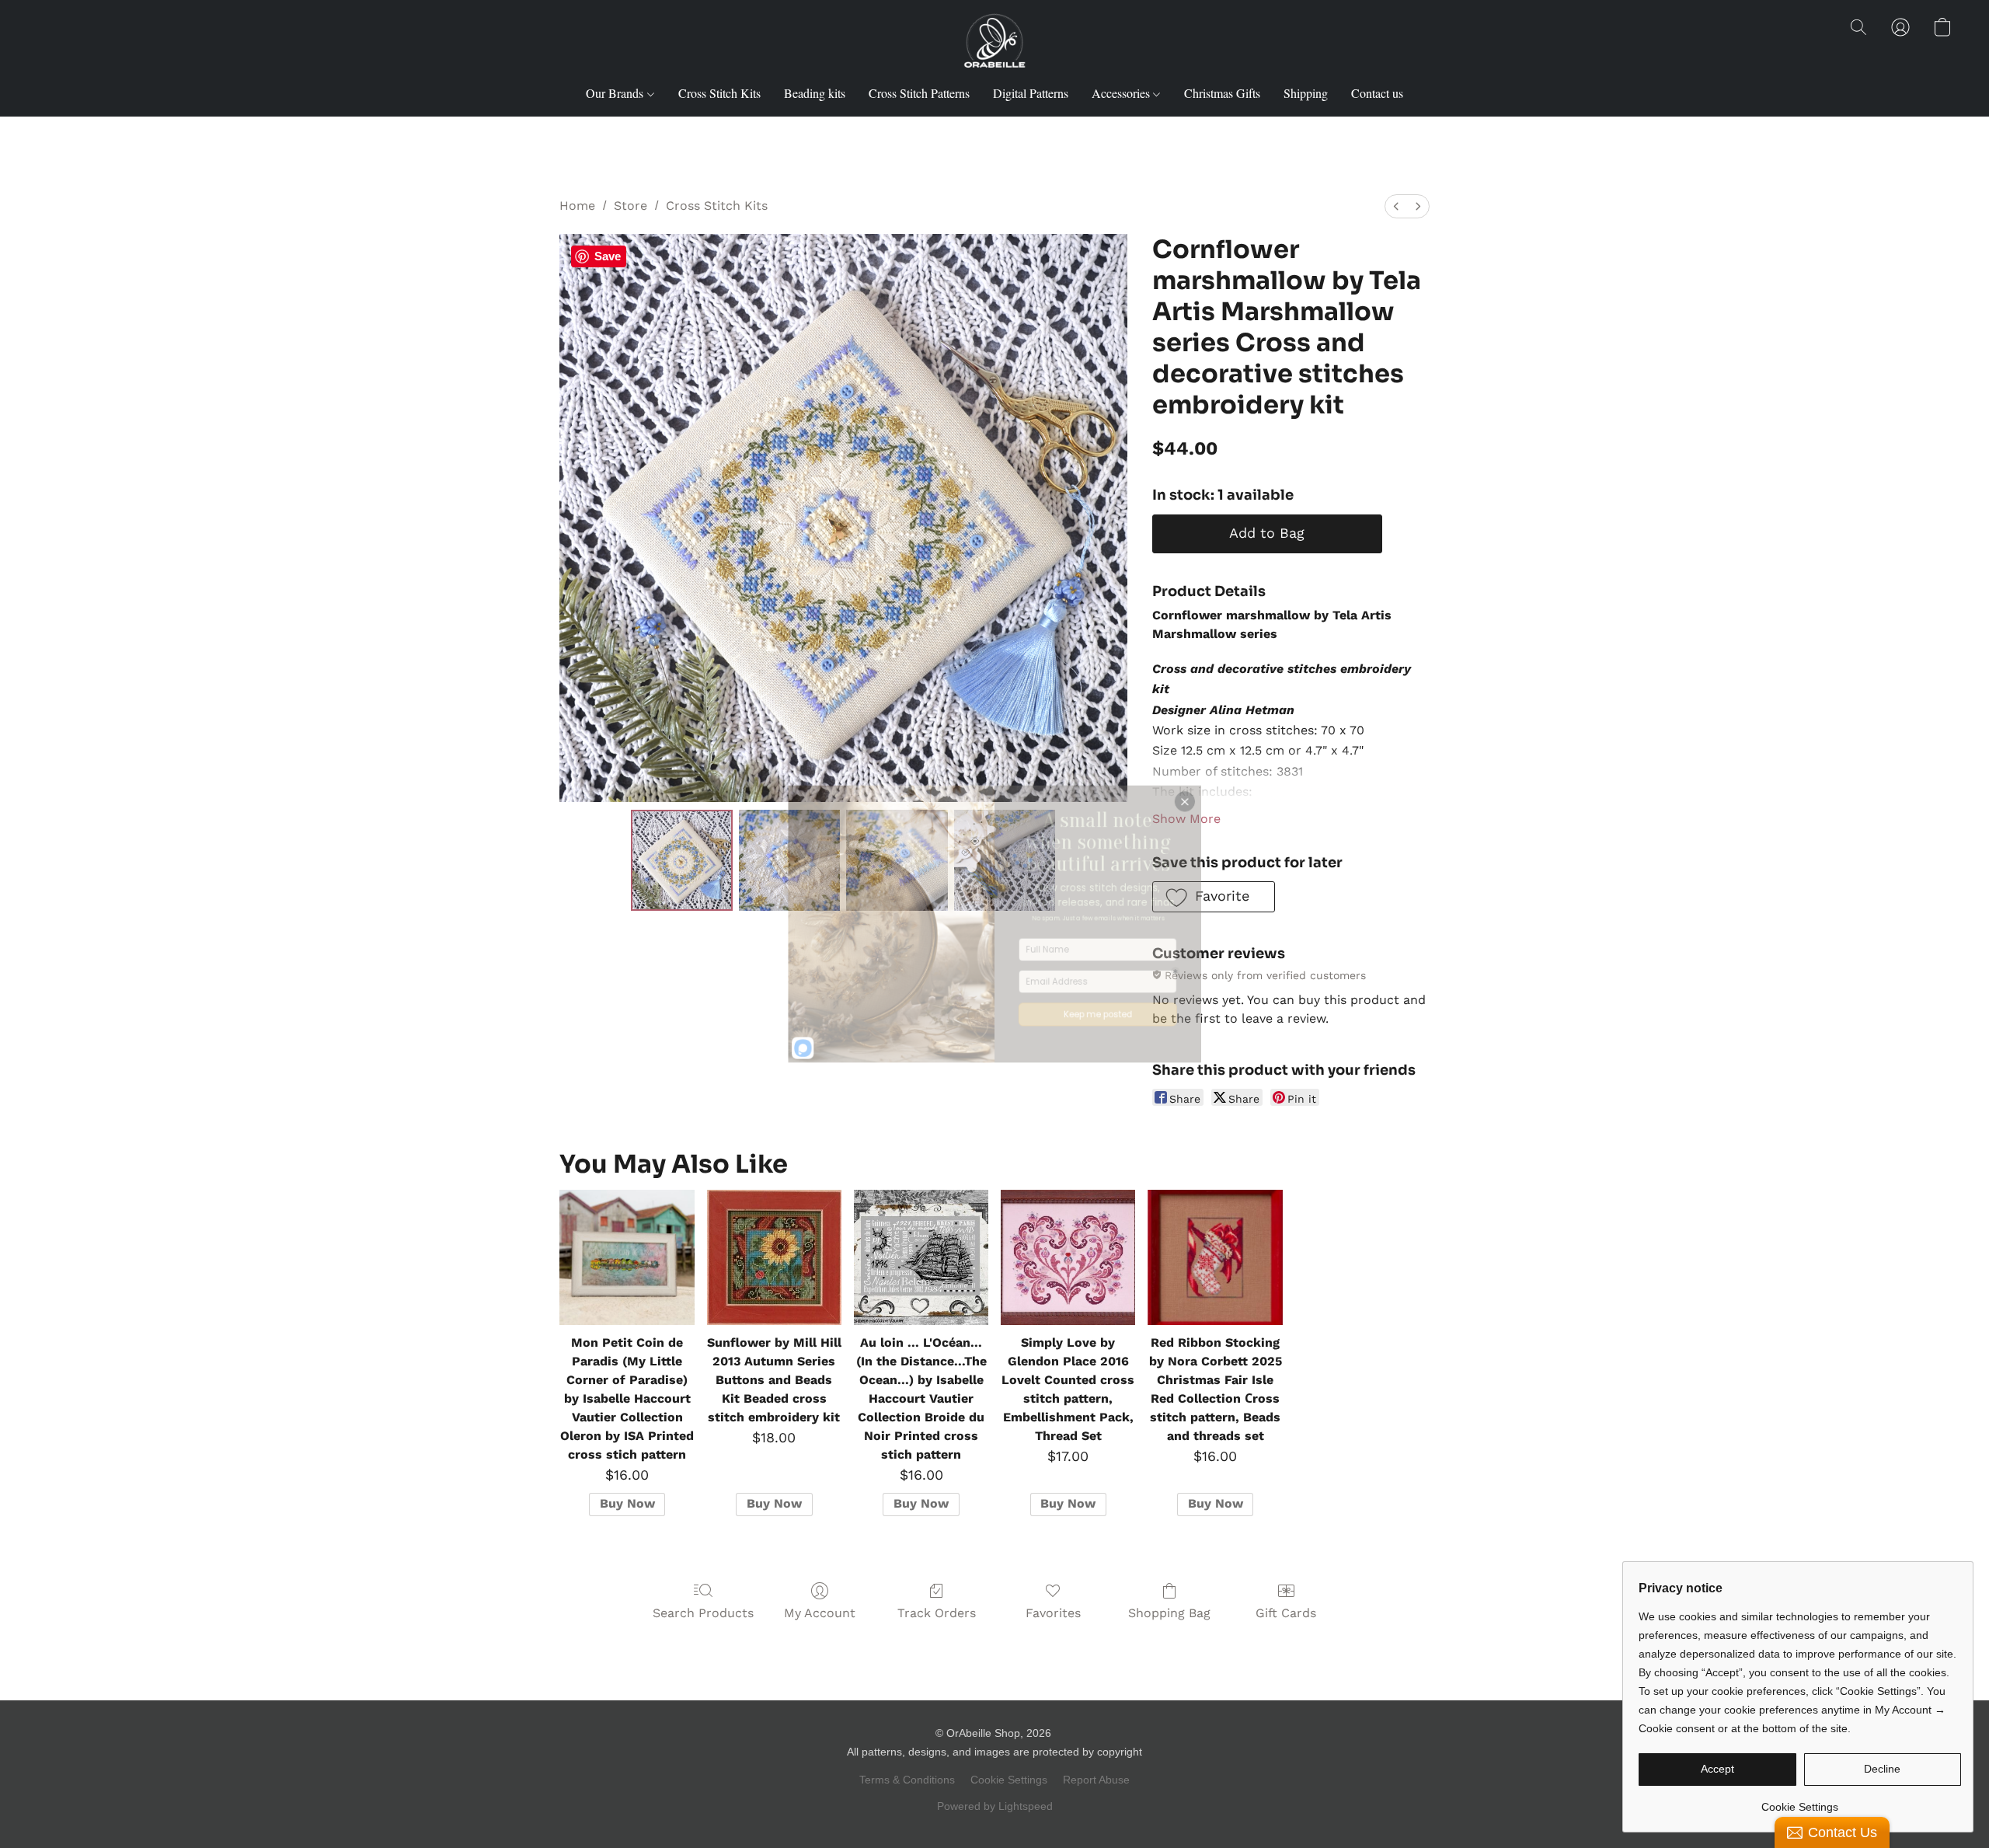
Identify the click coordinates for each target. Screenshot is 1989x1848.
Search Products (703, 1613)
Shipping (1306, 93)
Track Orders (937, 1613)
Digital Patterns (1031, 93)
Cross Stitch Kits (719, 93)
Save (608, 256)
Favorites (1053, 1613)
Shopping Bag (1169, 1613)
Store (630, 206)
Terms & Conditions (907, 1780)
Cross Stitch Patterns (919, 93)
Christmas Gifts (1222, 93)
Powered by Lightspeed (995, 1806)
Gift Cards (1286, 1613)
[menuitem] (1396, 206)
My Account (820, 1613)
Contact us (1377, 93)
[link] (1800, 1801)
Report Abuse (1096, 1780)
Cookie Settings (1009, 1780)
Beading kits (815, 93)
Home (577, 206)
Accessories (1122, 93)
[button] (994, 43)
